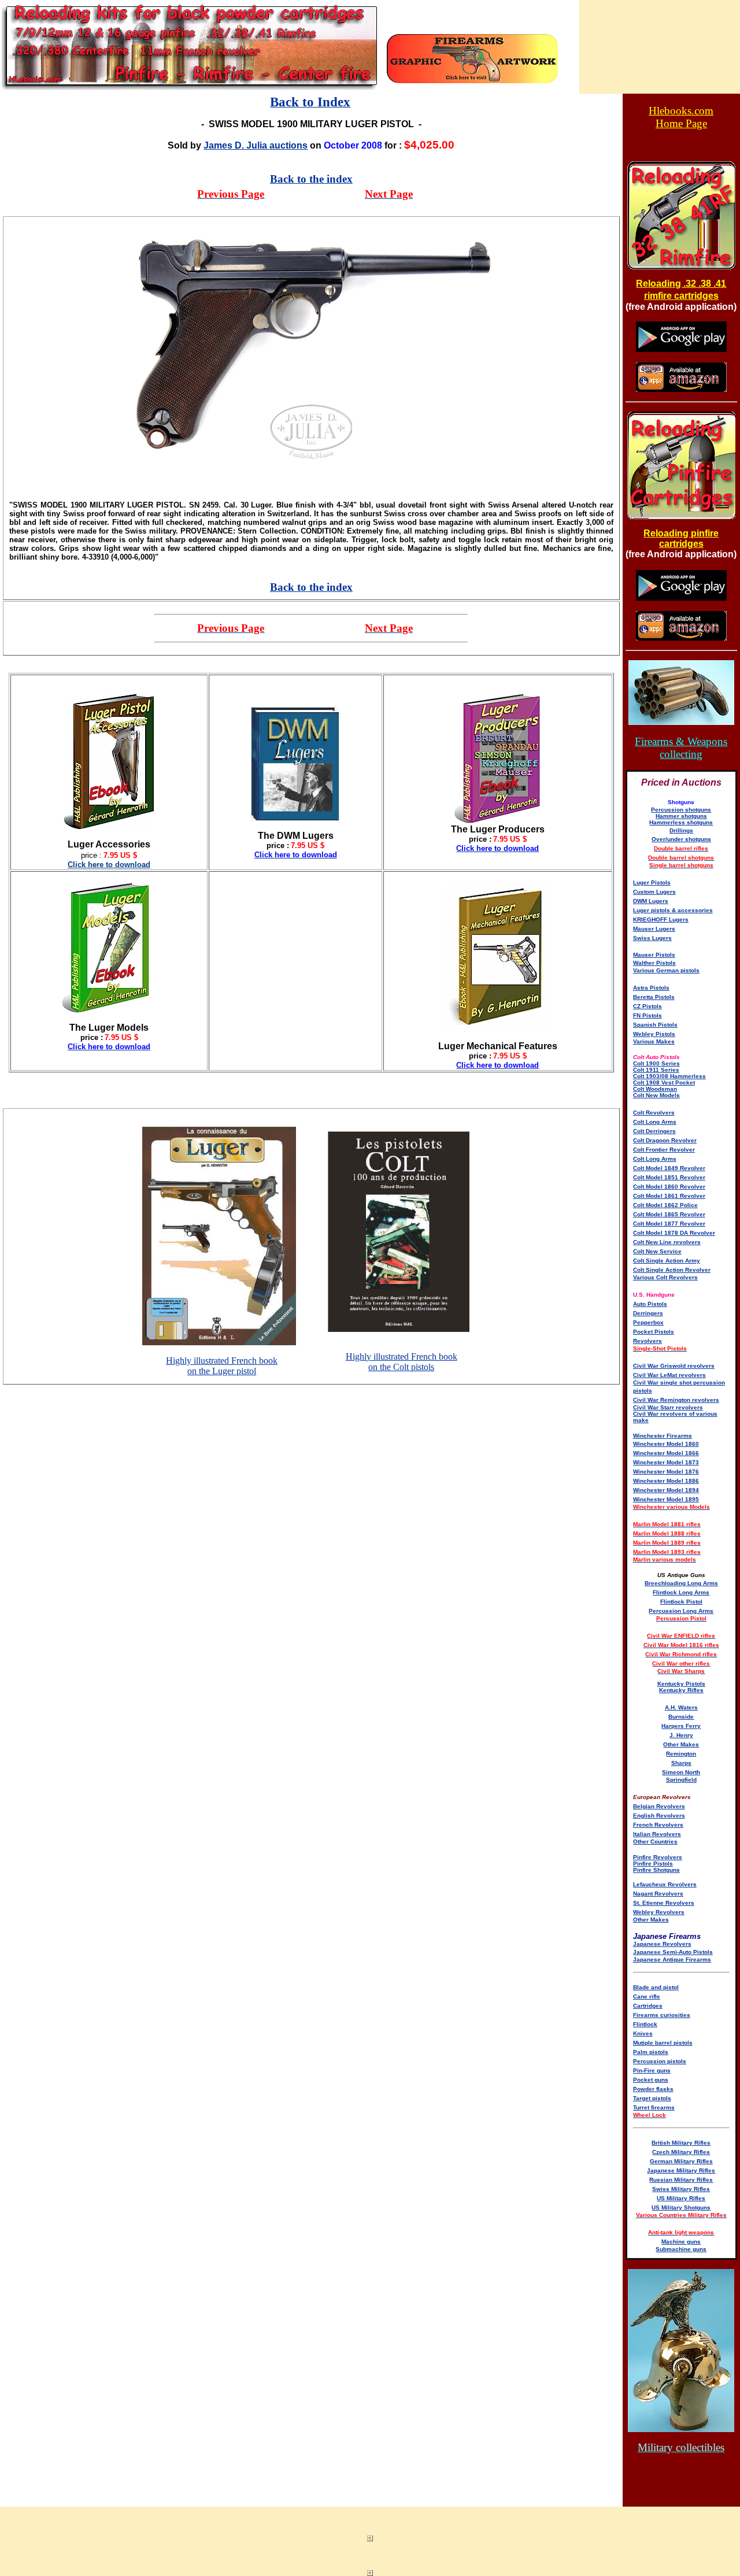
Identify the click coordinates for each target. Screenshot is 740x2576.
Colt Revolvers (654, 1113)
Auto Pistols (650, 1304)
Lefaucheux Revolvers (665, 1884)
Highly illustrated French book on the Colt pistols (402, 1362)
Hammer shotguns (681, 816)
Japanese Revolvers (662, 1944)
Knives (643, 2033)
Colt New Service (657, 1251)
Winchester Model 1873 (666, 1462)
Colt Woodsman (655, 1089)
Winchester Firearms (663, 1436)
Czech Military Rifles (681, 2152)
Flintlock (645, 2024)
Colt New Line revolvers (667, 1242)
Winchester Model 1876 (666, 1472)
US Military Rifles (681, 2198)
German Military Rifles (681, 2161)
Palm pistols (651, 2052)
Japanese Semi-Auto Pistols (673, 1952)
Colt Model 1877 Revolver (669, 1224)
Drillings (681, 830)
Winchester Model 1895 (666, 1499)
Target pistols (652, 2098)
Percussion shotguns (681, 810)
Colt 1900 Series (656, 1063)
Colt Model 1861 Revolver (669, 1196)
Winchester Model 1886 (666, 1481)
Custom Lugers (654, 892)
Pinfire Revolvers (658, 1857)
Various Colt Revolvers (665, 1277)
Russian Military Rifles (681, 2180)
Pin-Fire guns (652, 2070)
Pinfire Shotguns (656, 1870)
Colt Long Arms (655, 1122)
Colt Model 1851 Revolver (669, 1177)
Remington (681, 1754)
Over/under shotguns (681, 839)
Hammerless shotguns (681, 822)
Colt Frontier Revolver (664, 1150)
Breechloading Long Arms (681, 1583)
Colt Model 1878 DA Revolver (674, 1233)
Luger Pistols (652, 882)
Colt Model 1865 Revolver (669, 1214)
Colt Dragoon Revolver (665, 1140)
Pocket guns (651, 2080)
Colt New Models (656, 1095)
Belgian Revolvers (659, 1806)
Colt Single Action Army (667, 1261)
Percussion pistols (660, 2061)
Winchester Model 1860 (666, 1444)
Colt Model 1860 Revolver (669, 1187)
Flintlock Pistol (681, 1602)
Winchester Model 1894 (666, 1490)
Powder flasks (653, 2089)
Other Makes (681, 1744)
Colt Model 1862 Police (665, 1205)
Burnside (681, 1717)
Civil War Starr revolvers (668, 1407)
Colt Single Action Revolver (672, 1270)
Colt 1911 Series (656, 1070)
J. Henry (681, 1735)
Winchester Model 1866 (666, 1453)
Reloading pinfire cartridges (681, 538)
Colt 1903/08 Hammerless (669, 1076)
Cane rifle (647, 1996)
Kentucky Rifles (681, 1690)
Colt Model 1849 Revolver (669, 1168)
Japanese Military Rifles (681, 2170)
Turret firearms (654, 2107)
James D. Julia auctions (256, 145)
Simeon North (681, 1772)
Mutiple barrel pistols (663, 2043)
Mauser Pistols (654, 955)
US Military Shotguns (681, 2207)
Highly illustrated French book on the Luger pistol (222, 1366)
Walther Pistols (654, 963)
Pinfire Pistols (653, 1863)
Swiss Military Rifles (681, 2189)
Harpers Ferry (681, 1726)
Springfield (681, 1780)
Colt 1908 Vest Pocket (664, 1082)
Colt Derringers (654, 1131)
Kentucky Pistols (681, 1684)
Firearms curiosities (662, 2015)
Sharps (681, 1763)
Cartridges (648, 2006)
